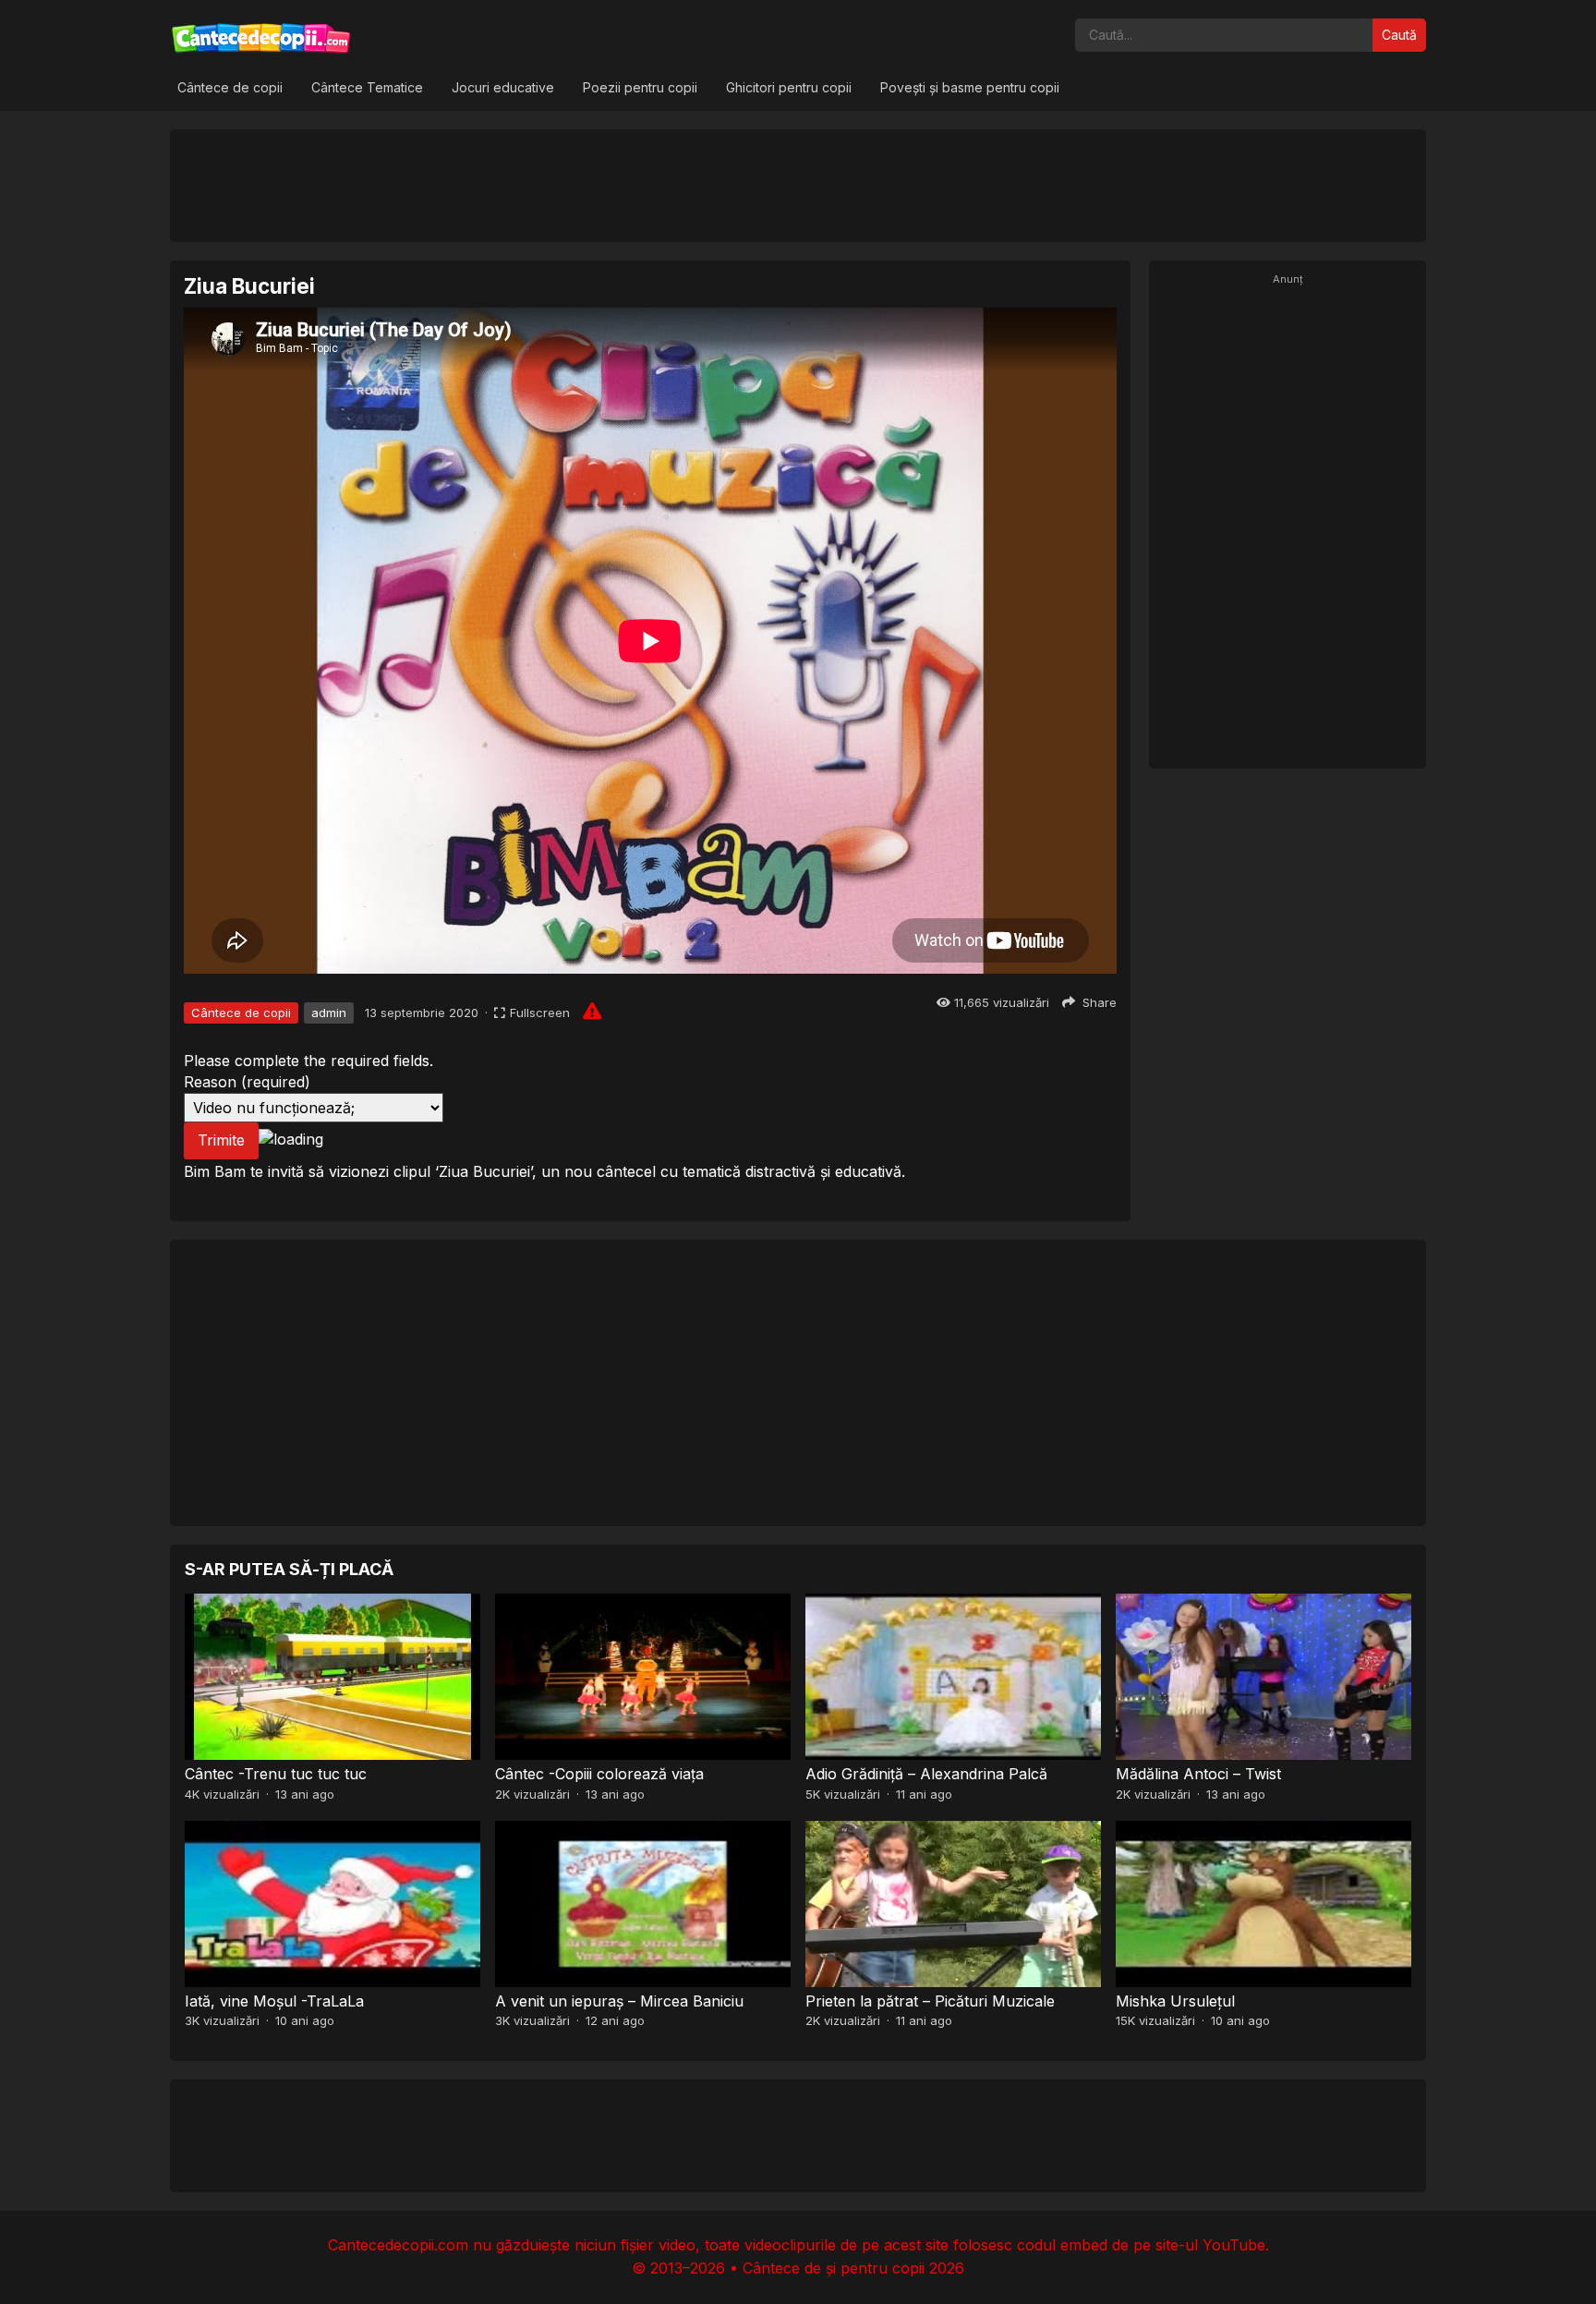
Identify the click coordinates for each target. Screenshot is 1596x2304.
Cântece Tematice (367, 87)
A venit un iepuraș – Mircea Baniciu (619, 2001)
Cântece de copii (230, 87)
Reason (247, 1082)
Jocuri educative (503, 87)
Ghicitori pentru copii (789, 87)
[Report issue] (592, 1011)
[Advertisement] (798, 185)
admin (329, 1013)
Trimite (221, 1140)
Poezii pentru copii (640, 87)
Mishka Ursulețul (1175, 2001)
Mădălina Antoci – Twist (1198, 1774)
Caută (1399, 35)
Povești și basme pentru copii (970, 87)
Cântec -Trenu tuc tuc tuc (276, 1774)
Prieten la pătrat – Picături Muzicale (930, 2001)
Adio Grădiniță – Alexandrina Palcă (926, 1774)
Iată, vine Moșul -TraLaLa (274, 2001)
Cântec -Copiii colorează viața (599, 1774)
